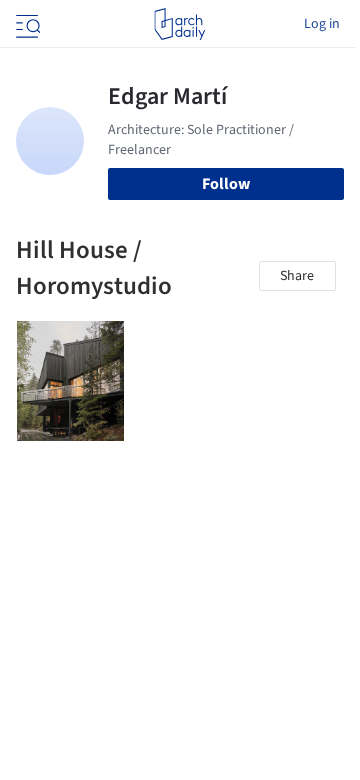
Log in (322, 24)
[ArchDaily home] (179, 24)
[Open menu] (26, 24)
